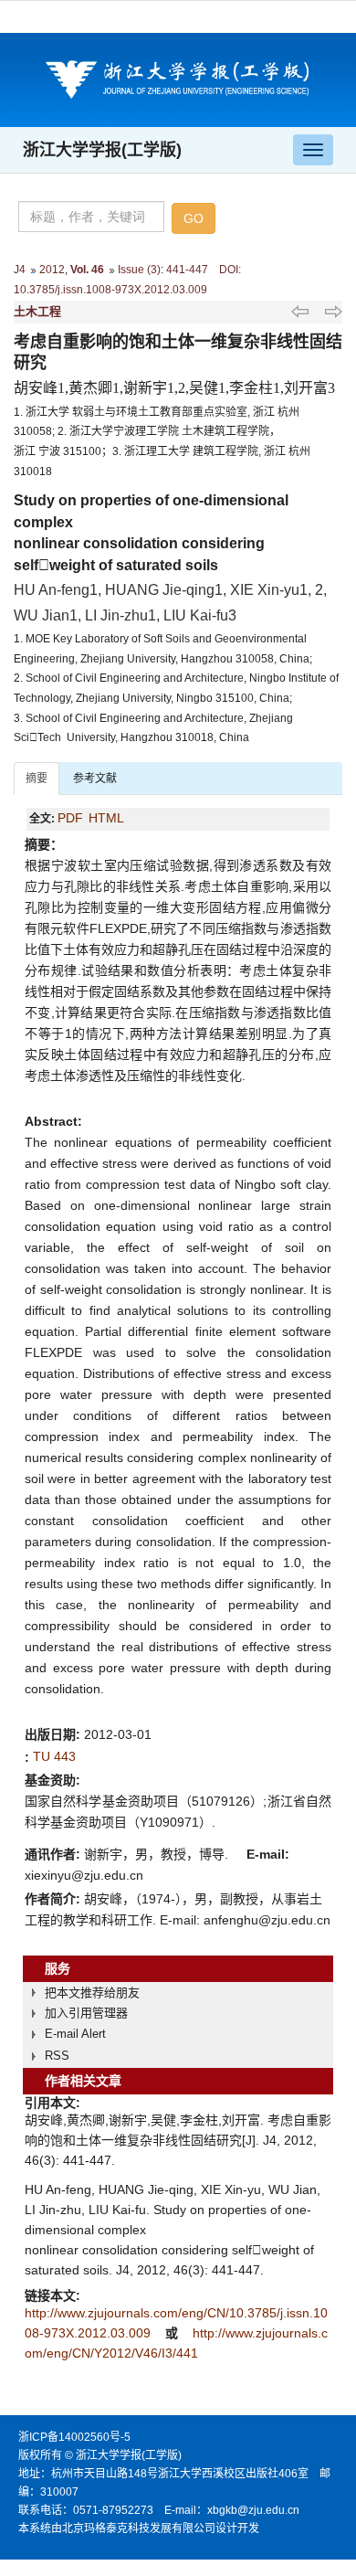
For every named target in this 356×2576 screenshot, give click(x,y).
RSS (57, 2056)
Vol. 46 (87, 270)
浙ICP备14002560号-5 (74, 2437)
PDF (70, 818)
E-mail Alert (75, 2034)
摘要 (37, 779)
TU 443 (54, 1756)
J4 (20, 270)
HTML (106, 818)
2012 (52, 270)
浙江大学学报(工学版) (102, 150)
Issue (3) (139, 270)
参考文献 (95, 779)
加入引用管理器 (86, 2013)
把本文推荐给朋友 (92, 1993)
